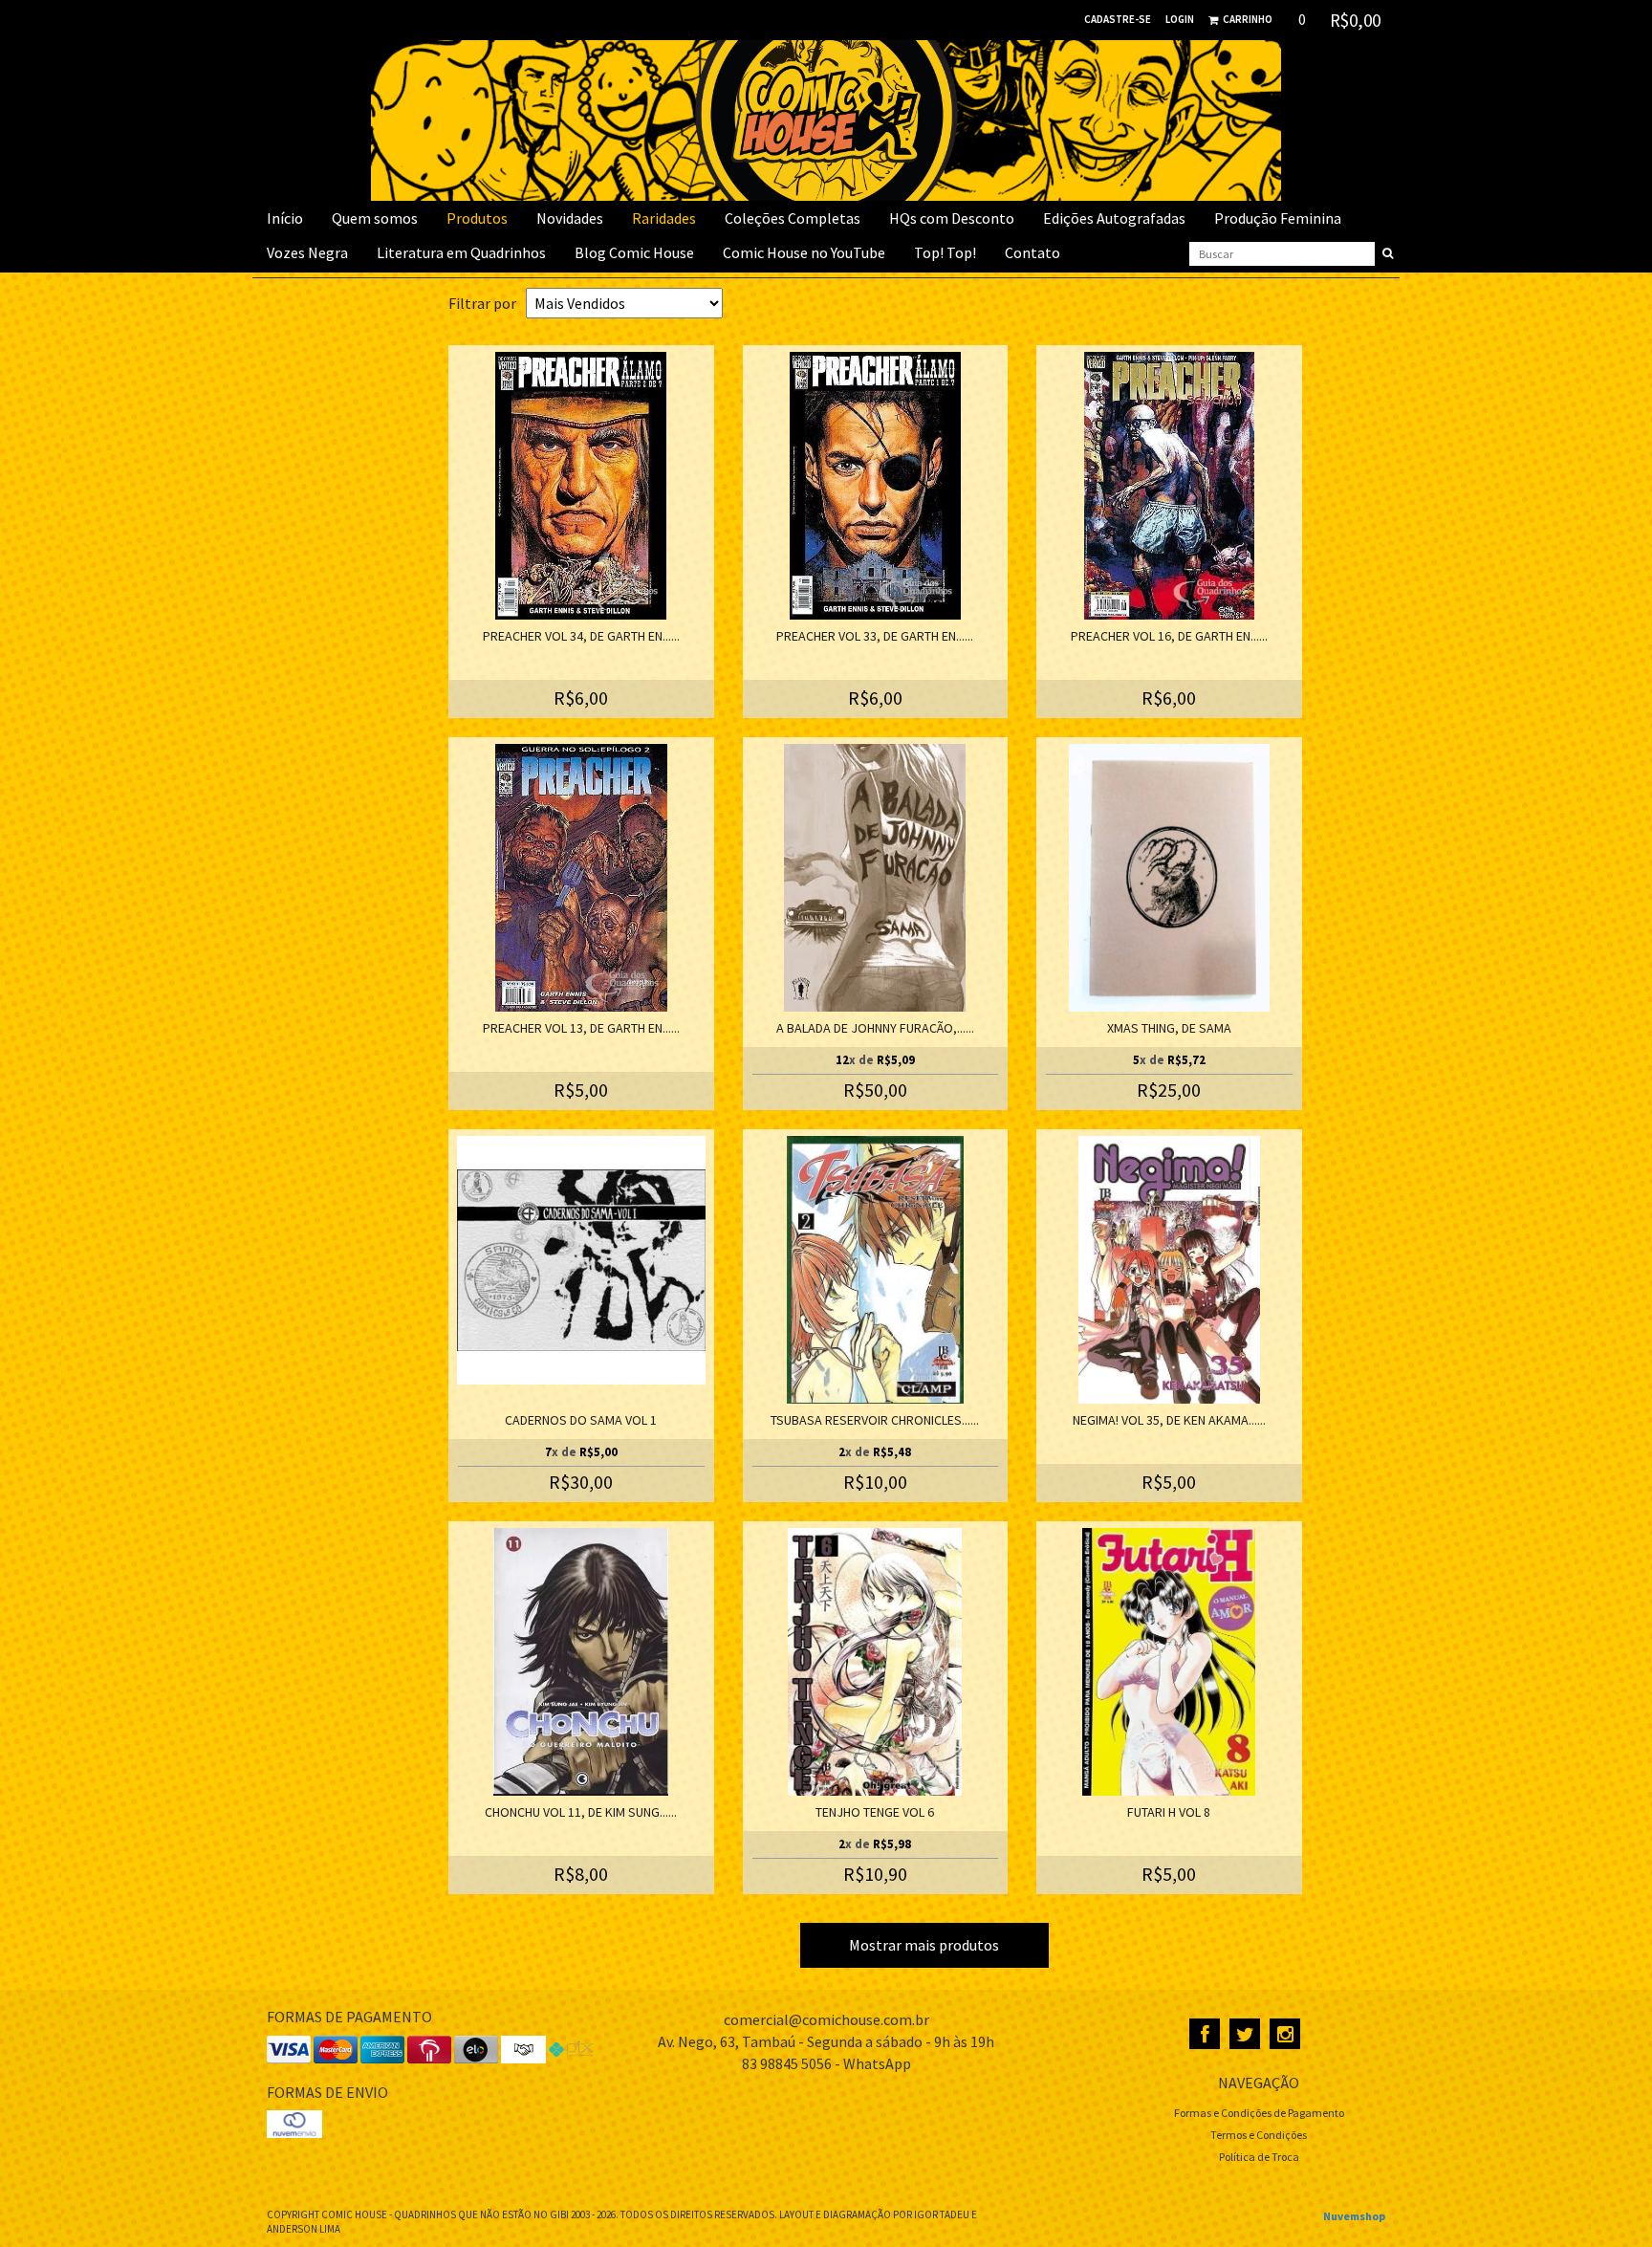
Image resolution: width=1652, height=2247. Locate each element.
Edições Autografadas (1114, 218)
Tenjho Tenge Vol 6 (875, 1812)
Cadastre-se (1118, 19)
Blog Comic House (634, 252)
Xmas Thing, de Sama (1169, 1028)
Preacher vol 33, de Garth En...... (875, 636)
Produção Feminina (1278, 218)
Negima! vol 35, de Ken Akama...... (1169, 1420)
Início (285, 218)
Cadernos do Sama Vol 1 (581, 1420)
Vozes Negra (307, 252)
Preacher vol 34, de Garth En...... (581, 636)
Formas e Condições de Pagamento (1259, 2113)
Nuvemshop (1354, 2216)
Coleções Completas (793, 218)
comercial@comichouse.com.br (826, 2019)
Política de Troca (1259, 2157)
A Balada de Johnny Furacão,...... (875, 1028)
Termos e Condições (1259, 2135)
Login (1180, 19)
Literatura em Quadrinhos (461, 252)
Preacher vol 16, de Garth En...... (1169, 636)
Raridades (664, 218)
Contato (1032, 252)
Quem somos (375, 218)
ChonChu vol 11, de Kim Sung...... (581, 1812)
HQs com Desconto (952, 218)
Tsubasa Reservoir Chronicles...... (875, 1420)
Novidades (570, 218)
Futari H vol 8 (1169, 1812)
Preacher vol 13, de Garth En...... (581, 1028)
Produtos (477, 218)
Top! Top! (945, 252)
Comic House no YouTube (804, 252)
